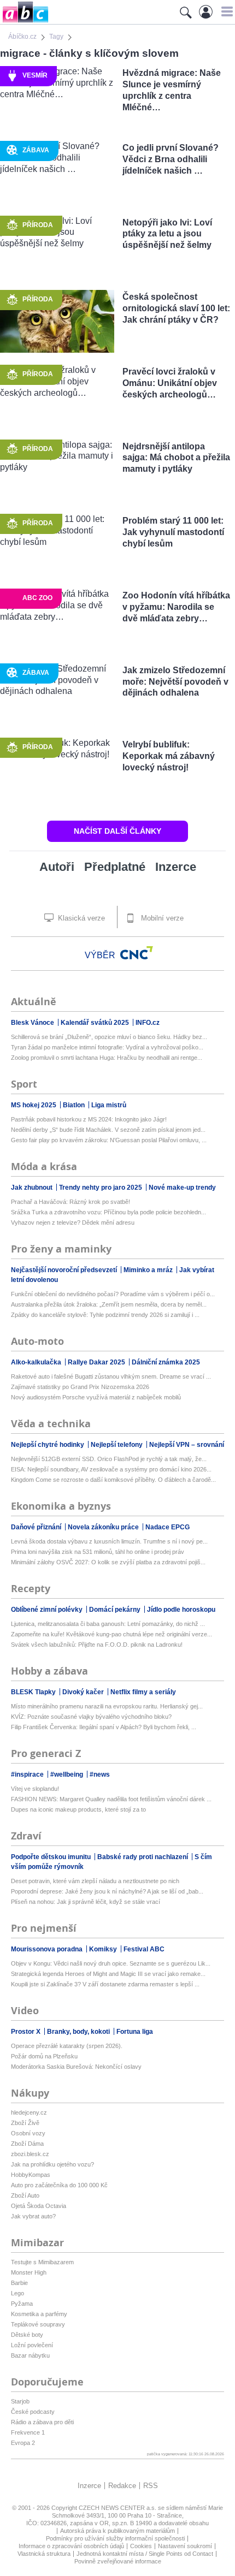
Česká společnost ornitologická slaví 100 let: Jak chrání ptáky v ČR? (176, 308)
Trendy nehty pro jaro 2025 (101, 1188)
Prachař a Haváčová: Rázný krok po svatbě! (70, 1202)
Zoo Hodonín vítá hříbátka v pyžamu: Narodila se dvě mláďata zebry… (176, 607)
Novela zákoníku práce (104, 1527)
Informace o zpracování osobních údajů (71, 2546)
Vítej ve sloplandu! (35, 1789)
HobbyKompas (31, 2175)
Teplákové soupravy (38, 2324)
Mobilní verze (161, 918)
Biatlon (75, 1105)
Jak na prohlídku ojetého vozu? (52, 2164)
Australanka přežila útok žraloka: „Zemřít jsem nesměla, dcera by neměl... (109, 1304)
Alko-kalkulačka (37, 1362)
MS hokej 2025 (34, 1105)
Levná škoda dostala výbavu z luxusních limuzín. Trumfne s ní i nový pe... (109, 1541)
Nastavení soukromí (185, 2546)
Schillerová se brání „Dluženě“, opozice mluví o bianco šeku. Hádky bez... (109, 1037)
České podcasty (33, 2412)
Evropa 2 (23, 2443)
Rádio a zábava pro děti (42, 2422)
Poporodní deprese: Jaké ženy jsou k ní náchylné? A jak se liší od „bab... (107, 1891)
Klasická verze (80, 918)
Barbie (19, 2283)
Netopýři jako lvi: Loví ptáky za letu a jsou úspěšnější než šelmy (167, 234)
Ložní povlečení (32, 2345)
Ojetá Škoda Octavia (39, 2206)
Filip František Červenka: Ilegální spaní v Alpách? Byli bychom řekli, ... (104, 1727)
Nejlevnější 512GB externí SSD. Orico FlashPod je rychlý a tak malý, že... (109, 1459)
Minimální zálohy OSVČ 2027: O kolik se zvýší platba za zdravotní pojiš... (108, 1562)
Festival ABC (144, 1949)
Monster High (29, 2272)
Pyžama (22, 2304)
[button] (225, 11)
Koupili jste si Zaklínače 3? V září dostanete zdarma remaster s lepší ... (105, 1984)
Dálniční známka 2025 (166, 1362)
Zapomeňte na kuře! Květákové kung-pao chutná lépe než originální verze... (111, 1634)
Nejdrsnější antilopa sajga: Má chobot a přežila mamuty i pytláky (176, 458)
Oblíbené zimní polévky (48, 1610)
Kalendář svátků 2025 (96, 1023)
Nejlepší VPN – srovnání (187, 1445)
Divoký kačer (84, 1692)
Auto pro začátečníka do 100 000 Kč (59, 2185)
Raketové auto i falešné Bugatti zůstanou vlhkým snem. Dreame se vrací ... (111, 1376)
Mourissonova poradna (48, 1949)
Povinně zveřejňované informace (118, 2561)
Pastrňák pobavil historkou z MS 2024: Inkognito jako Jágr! (89, 1119)
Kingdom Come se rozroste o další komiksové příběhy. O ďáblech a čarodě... (113, 1480)
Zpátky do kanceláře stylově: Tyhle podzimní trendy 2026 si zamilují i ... (105, 1315)
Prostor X (27, 2032)
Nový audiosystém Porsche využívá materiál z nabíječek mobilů (96, 1397)
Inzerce (176, 867)
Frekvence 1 (28, 2432)
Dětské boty (27, 2335)
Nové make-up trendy (182, 1188)
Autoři (57, 867)
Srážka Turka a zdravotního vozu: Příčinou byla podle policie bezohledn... (108, 1212)
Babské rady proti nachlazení (143, 1857)
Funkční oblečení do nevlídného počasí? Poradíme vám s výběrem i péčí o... (113, 1294)
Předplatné (115, 867)
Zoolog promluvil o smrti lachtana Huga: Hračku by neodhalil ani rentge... (107, 1058)
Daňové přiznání (37, 1527)
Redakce (122, 2486)
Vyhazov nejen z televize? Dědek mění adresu (73, 1222)
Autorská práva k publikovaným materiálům (117, 2531)
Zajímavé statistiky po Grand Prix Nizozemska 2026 (80, 1387)
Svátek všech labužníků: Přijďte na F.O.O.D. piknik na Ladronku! (97, 1645)
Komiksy (104, 1949)
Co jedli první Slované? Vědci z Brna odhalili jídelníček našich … (171, 159)
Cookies (141, 2546)
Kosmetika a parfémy (39, 2314)
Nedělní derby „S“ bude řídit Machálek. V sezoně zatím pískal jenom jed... (108, 1130)
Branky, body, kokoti (79, 2032)
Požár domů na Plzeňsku (44, 2056)
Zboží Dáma (27, 2144)
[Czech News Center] (137, 953)
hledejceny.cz (29, 2112)
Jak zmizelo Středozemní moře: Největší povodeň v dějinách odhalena (175, 682)
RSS (151, 2486)
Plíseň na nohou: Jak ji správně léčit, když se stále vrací (86, 1902)
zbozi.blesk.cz (30, 2154)
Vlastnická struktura (44, 2554)
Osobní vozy (28, 2133)
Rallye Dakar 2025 (97, 1362)
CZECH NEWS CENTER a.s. (118, 2508)
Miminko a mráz (149, 1270)
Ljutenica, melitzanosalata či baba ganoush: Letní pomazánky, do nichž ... (108, 1624)
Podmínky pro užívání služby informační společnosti (115, 2538)
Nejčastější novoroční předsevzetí (65, 1270)
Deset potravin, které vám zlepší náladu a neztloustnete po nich (95, 1881)
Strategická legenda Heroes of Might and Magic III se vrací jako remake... (108, 1974)
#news (100, 1774)
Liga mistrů (109, 1105)
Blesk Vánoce (33, 1023)
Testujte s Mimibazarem (42, 2262)
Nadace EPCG (168, 1527)
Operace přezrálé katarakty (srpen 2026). (67, 2046)
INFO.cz (148, 1023)
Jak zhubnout (33, 1188)
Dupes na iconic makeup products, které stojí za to (78, 1809)
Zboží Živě (25, 2123)
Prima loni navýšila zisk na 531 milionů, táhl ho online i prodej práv (98, 1552)
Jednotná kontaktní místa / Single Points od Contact (145, 2554)
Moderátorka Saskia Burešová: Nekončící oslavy (76, 2067)
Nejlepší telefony (117, 1445)
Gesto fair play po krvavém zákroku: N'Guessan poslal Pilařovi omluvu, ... (109, 1140)
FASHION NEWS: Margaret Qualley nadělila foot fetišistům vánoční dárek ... (111, 1799)
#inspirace (28, 1774)
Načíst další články (117, 831)
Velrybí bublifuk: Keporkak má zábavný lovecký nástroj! (169, 756)
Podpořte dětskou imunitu (52, 1857)
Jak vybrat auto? (33, 2216)
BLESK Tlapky (34, 1692)
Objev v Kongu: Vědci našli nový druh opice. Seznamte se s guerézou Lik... (111, 1963)
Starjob (20, 2401)
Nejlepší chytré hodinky (48, 1445)
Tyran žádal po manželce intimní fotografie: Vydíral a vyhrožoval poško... (107, 1047)
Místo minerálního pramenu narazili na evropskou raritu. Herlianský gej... (107, 1706)
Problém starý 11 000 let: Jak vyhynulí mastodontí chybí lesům (173, 532)
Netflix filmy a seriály (143, 1692)
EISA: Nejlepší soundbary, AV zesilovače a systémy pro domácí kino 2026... (111, 1469)
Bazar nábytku (30, 2355)
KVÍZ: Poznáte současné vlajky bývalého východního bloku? (91, 1717)
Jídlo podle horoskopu (181, 1610)
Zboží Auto (25, 2195)
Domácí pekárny (116, 1610)
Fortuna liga (135, 2032)
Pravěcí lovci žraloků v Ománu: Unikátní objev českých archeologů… (170, 383)
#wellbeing (67, 1774)
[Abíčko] (24, 22)
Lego (17, 2293)
